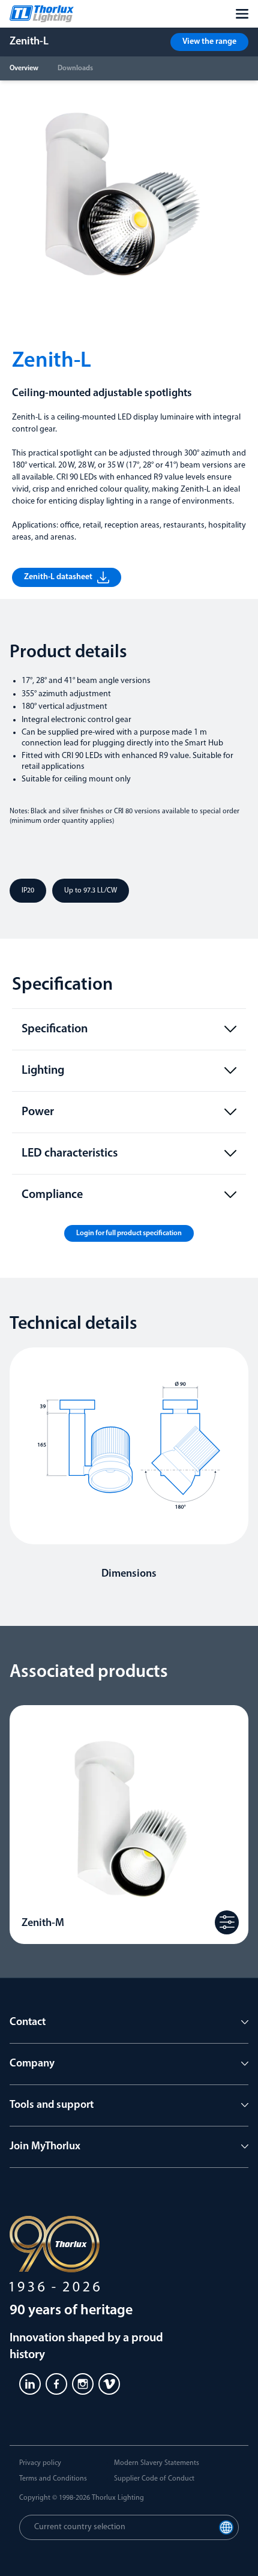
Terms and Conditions (53, 2479)
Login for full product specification (129, 1233)
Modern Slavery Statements (157, 2463)
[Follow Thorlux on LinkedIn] (30, 2384)
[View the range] (227, 1922)
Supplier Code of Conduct (154, 2479)
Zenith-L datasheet (58, 577)
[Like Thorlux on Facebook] (56, 2384)
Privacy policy (40, 2463)
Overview (24, 68)
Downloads (75, 68)
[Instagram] (83, 2384)
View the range (209, 42)
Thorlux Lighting (118, 2498)
